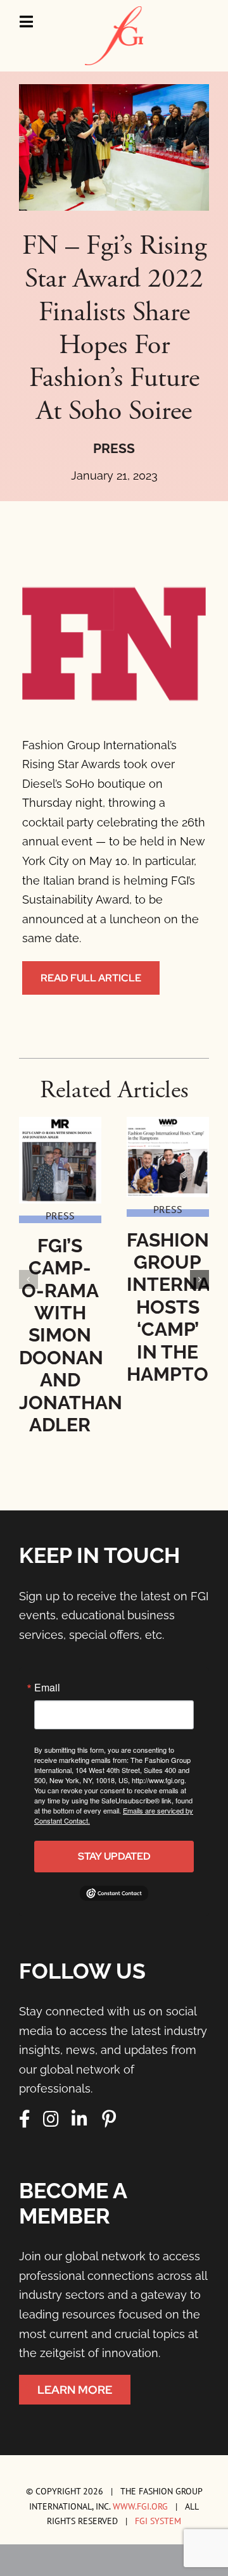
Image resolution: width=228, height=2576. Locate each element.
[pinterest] (109, 2119)
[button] (28, 1279)
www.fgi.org (140, 2506)
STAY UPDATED (114, 1856)
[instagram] (51, 2119)
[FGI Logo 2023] (114, 12)
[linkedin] (79, 2119)
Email (47, 1688)
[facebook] (25, 2119)
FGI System (158, 2521)
